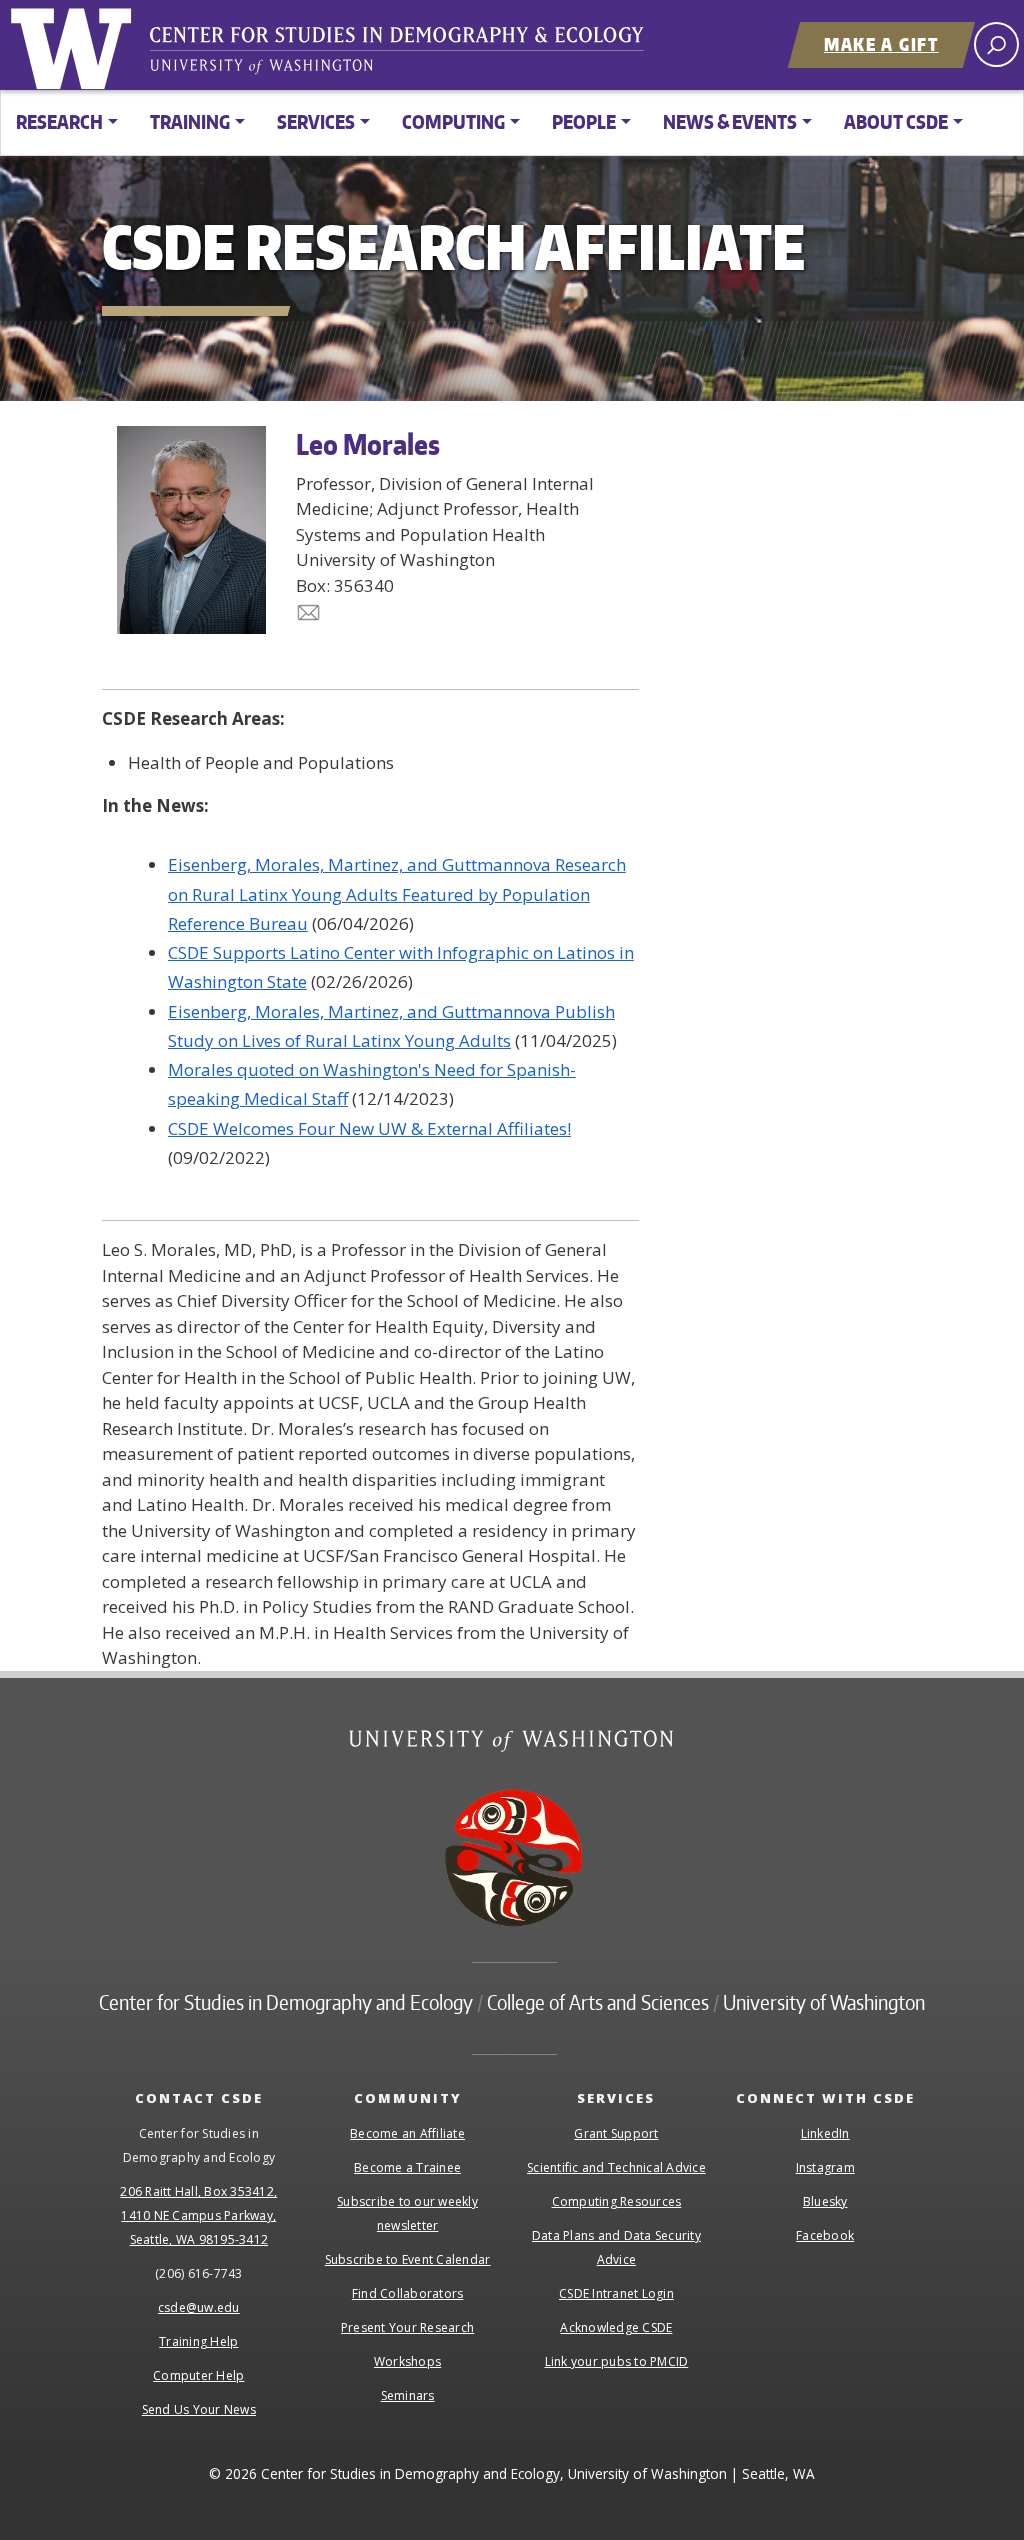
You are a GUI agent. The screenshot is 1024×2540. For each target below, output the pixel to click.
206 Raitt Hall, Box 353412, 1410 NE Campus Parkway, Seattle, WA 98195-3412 (198, 2215)
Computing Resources (617, 2201)
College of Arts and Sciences (598, 2002)
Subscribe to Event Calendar (408, 2259)
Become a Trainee (407, 2167)
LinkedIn (825, 2133)
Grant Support (616, 2133)
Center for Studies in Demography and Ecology (410, 55)
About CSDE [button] (896, 121)
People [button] (584, 121)
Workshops (407, 2361)
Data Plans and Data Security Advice (616, 2247)
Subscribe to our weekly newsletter (407, 2213)
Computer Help (198, 2375)
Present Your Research (407, 2327)
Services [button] (316, 121)
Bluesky (825, 2201)
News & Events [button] (730, 121)
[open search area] (996, 44)
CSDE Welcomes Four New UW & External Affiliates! (369, 1128)
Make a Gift (881, 44)
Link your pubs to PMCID (617, 2361)
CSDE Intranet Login (616, 2293)
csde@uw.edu (199, 2307)
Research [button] (59, 121)
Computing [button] (453, 121)
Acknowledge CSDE (616, 2327)
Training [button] (190, 121)
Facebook (825, 2235)
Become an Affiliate (407, 2133)
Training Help (198, 2341)
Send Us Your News (199, 2409)
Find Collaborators (408, 2293)
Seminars (408, 2395)
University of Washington (75, 45)
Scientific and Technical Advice (616, 2167)
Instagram (825, 2167)
